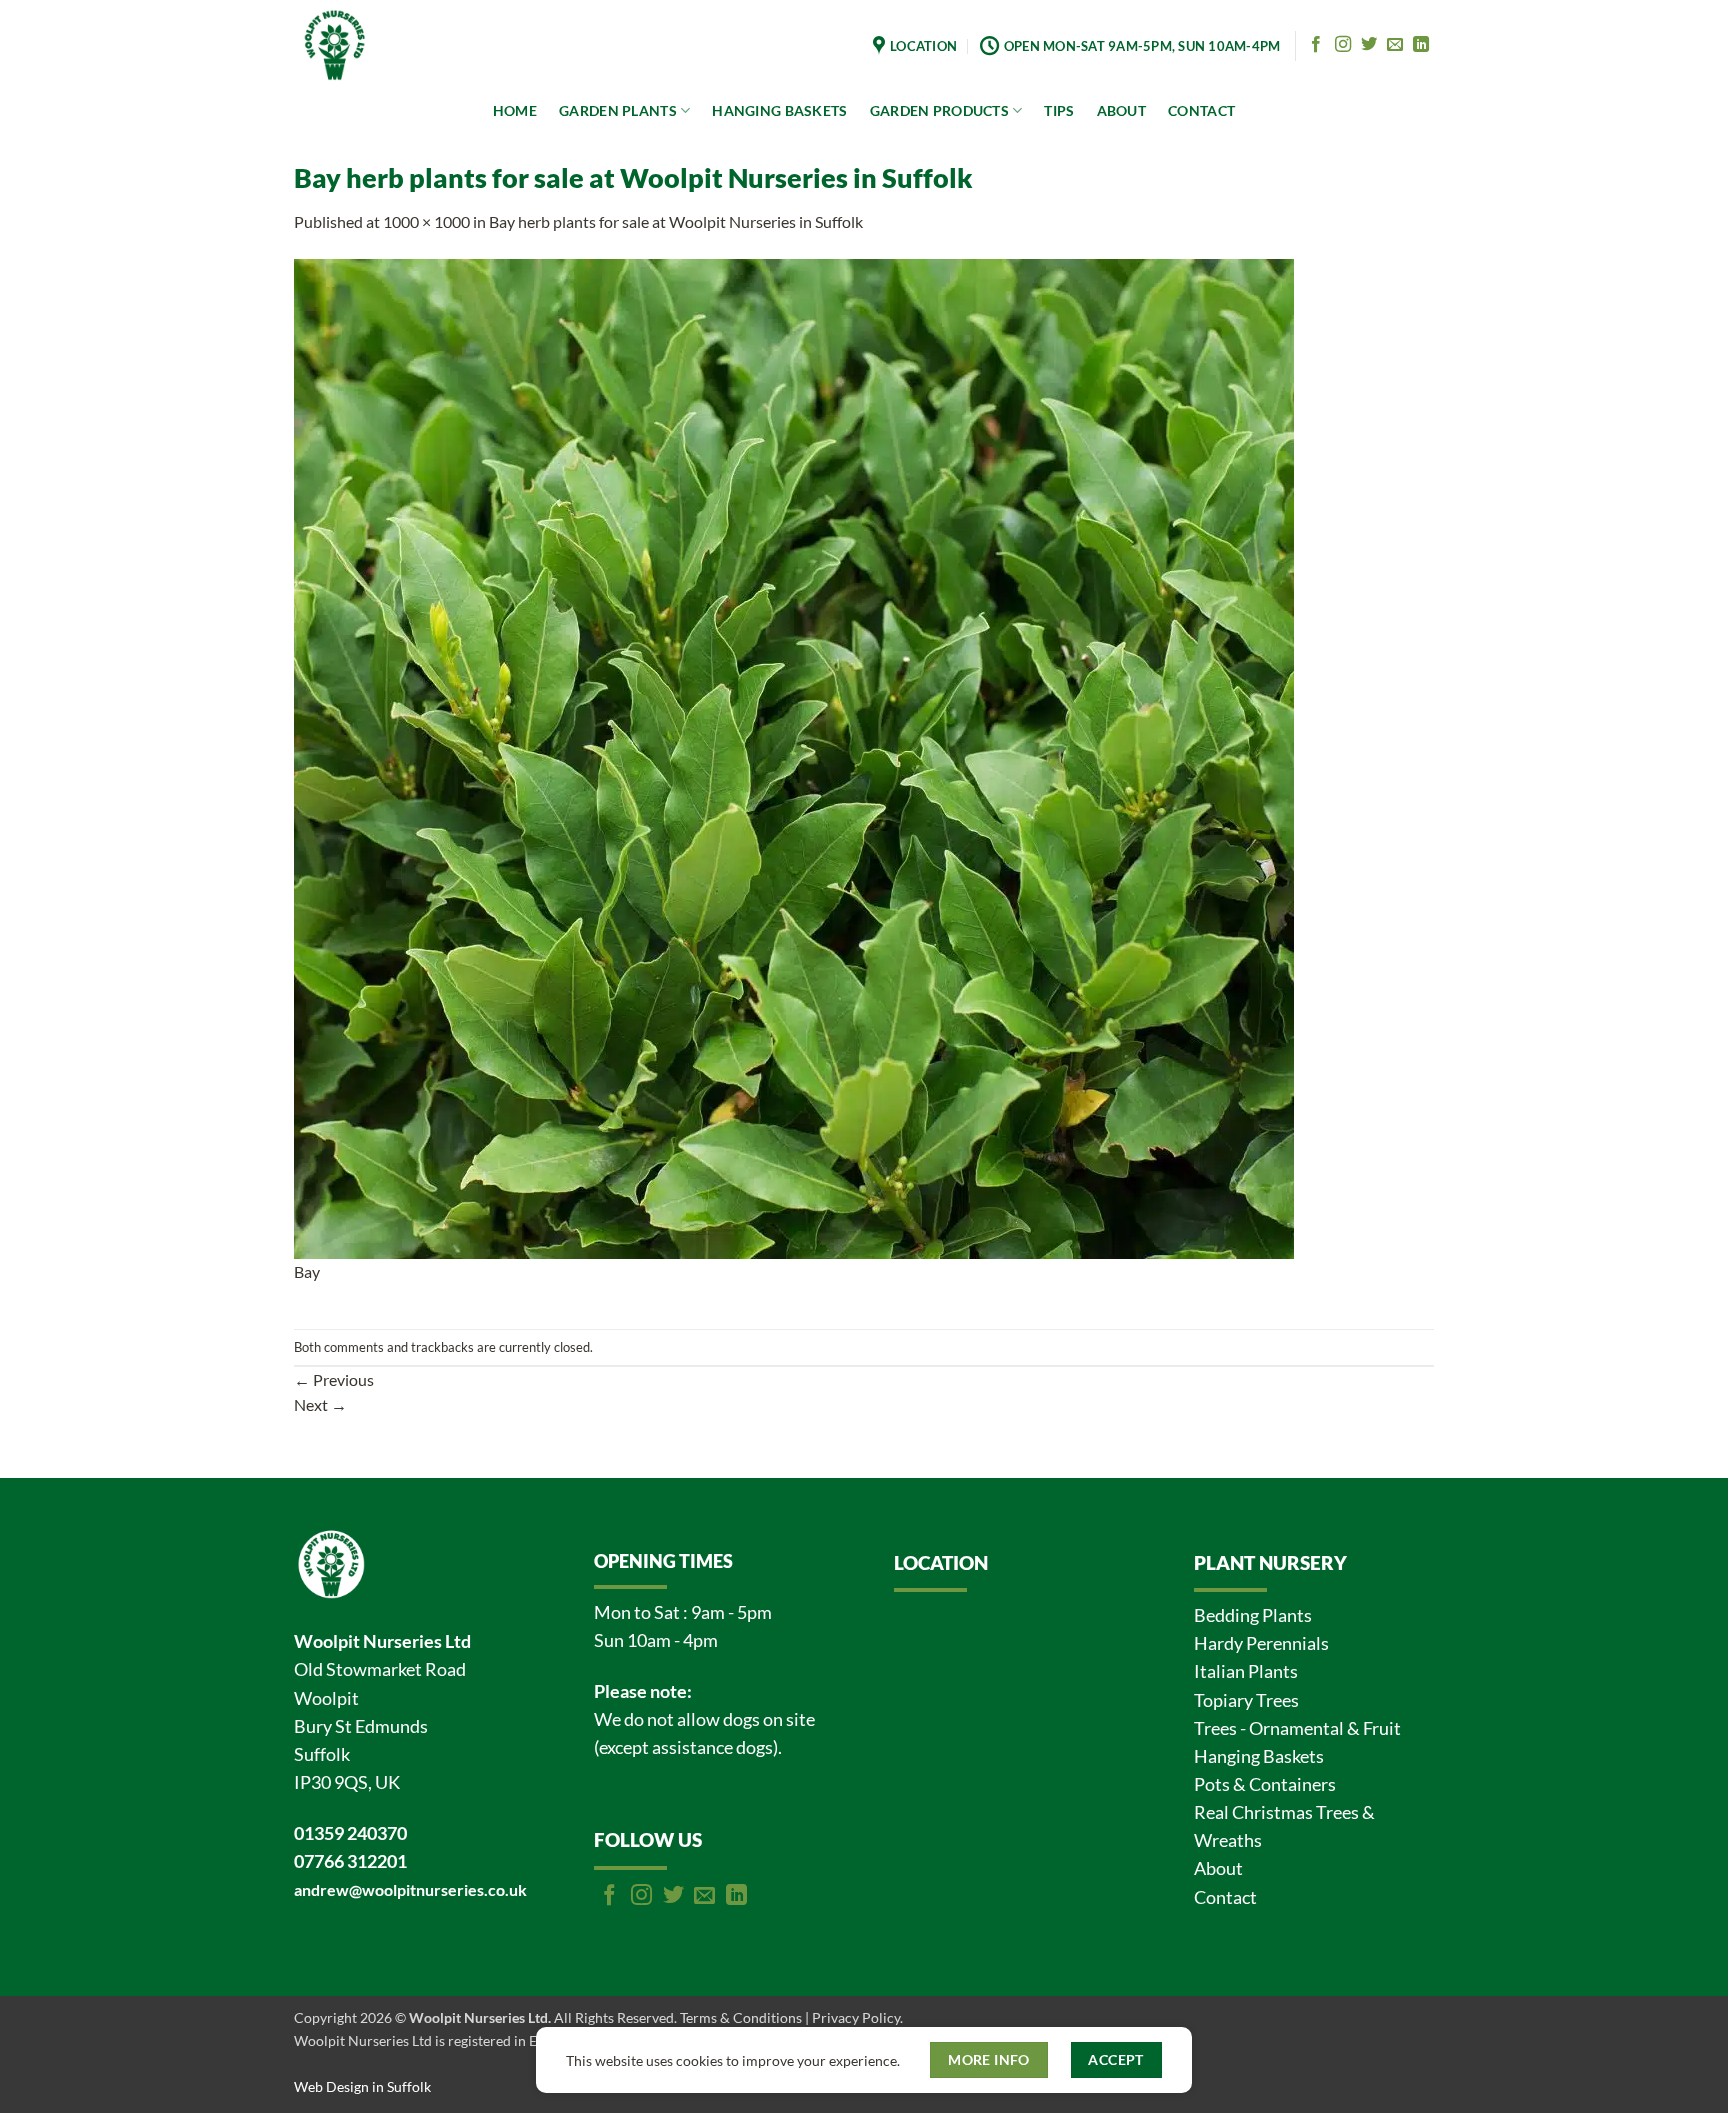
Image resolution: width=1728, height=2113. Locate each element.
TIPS (1059, 110)
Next (320, 1404)
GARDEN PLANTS (618, 110)
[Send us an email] (1395, 45)
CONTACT (1201, 110)
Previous (334, 1379)
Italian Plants (1246, 1671)
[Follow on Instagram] (1343, 45)
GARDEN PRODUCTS (939, 110)
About (1218, 1868)
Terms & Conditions (741, 2017)
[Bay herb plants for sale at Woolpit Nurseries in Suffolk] (794, 756)
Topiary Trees (1246, 1700)
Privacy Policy (856, 2017)
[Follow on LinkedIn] (1421, 45)
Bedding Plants (1253, 1615)
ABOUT (1121, 110)
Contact (1225, 1897)
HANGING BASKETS (779, 110)
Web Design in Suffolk (362, 2086)
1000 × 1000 (426, 221)
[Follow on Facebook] (1316, 45)
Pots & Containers (1265, 1784)
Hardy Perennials (1261, 1643)
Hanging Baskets (1259, 1756)
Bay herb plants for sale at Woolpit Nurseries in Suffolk (676, 221)
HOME (515, 110)
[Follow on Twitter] (1369, 45)
